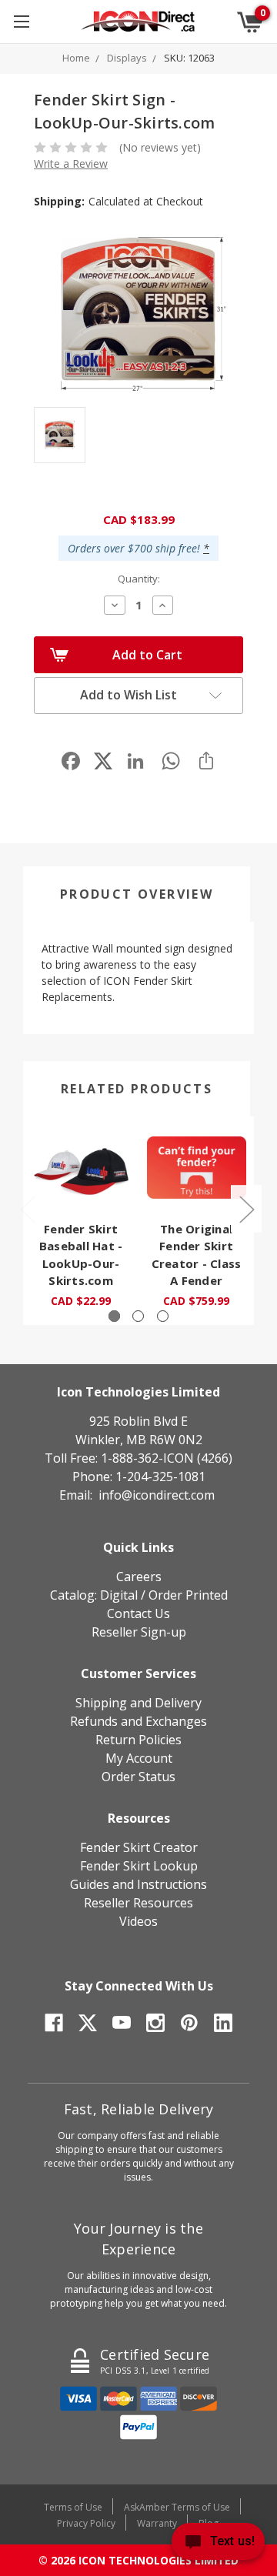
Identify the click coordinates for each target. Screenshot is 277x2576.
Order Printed (188, 1595)
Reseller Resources (138, 1903)
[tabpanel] (81, 1221)
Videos (138, 1921)
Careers (139, 1577)
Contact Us (138, 1613)
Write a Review (71, 164)
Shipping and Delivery (138, 1703)
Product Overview (137, 894)
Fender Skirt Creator (139, 1847)
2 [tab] (138, 1316)
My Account (139, 1758)
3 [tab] (163, 1316)
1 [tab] (114, 1316)
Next (246, 1209)
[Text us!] (218, 2545)
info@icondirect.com (157, 1495)
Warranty (157, 2523)
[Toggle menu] (21, 21)
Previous (27, 1209)
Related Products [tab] (137, 1089)
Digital (119, 1595)
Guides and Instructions (138, 1884)
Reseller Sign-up (139, 1632)
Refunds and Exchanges (138, 1721)
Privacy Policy (86, 2523)
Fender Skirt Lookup (139, 1866)
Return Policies (138, 1740)
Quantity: (139, 579)
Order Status (138, 1777)
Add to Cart (147, 655)
